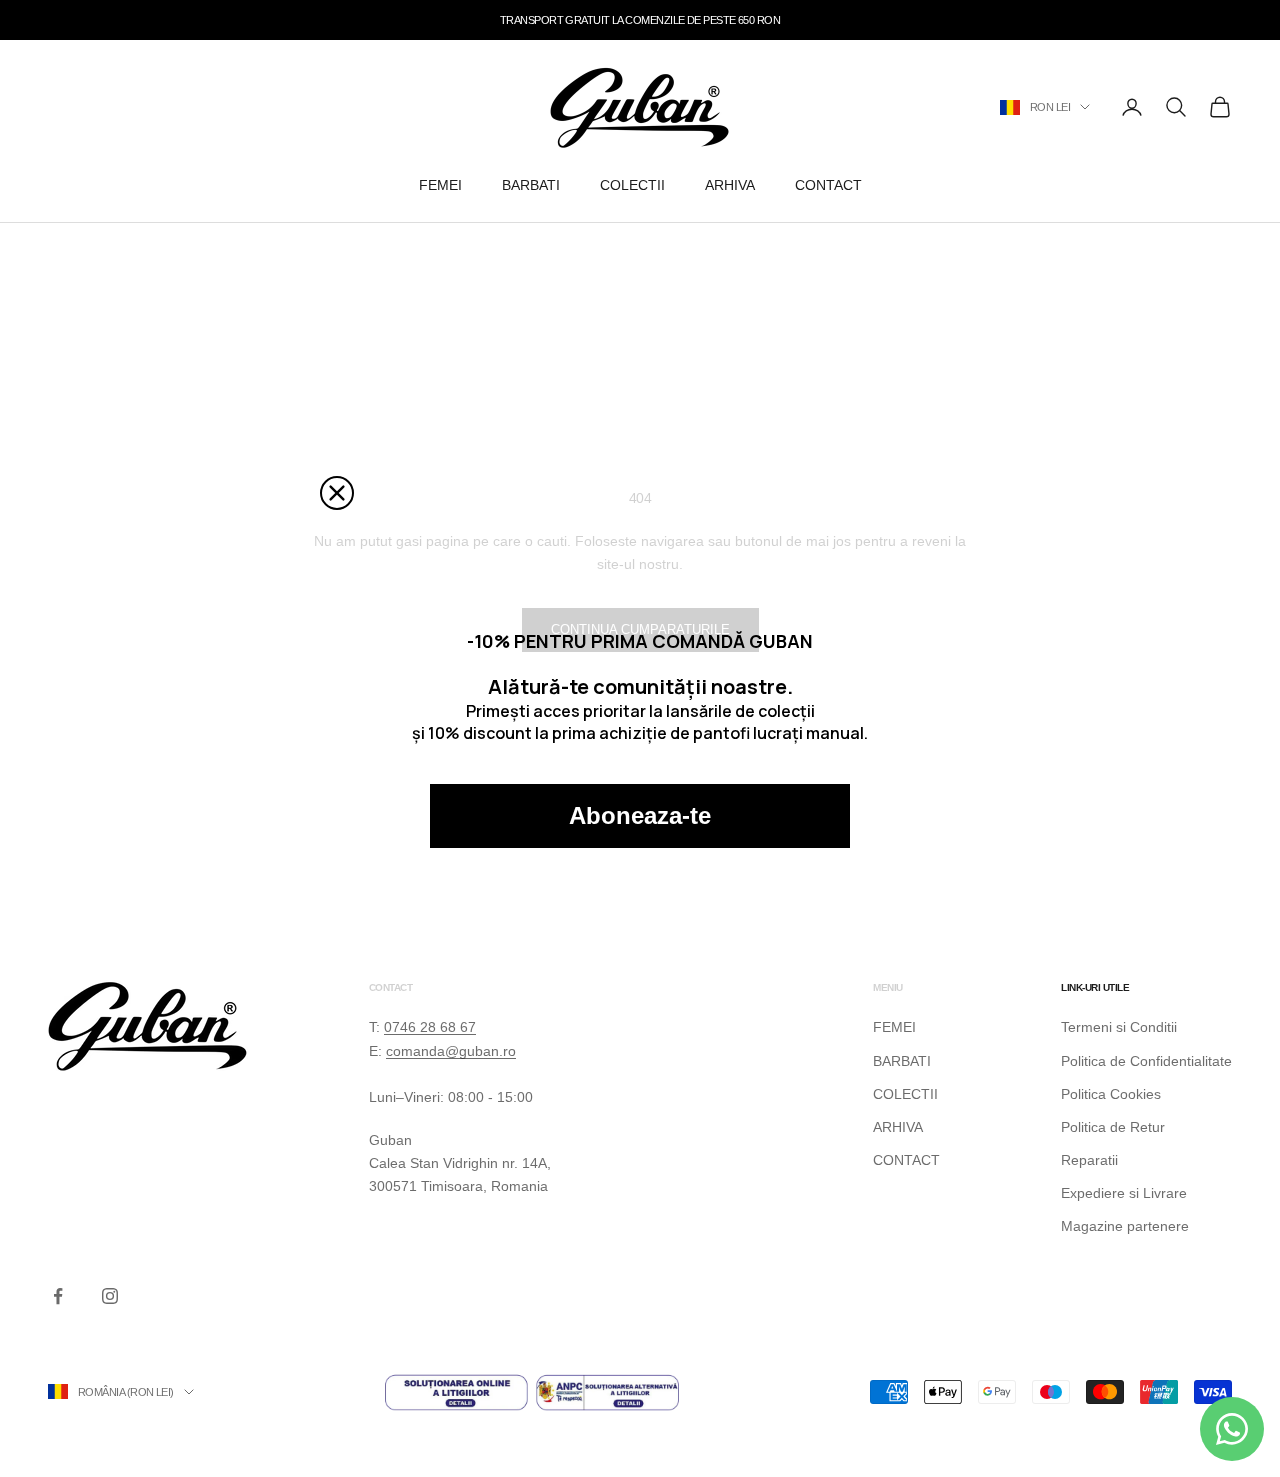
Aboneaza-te (640, 815)
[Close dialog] (337, 493)
